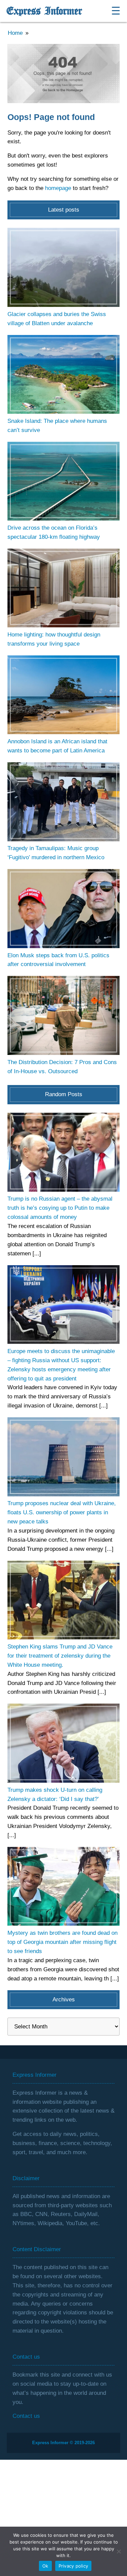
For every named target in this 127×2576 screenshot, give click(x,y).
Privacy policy (73, 2566)
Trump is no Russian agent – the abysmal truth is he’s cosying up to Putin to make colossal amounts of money (60, 1208)
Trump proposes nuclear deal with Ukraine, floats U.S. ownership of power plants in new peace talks (62, 1512)
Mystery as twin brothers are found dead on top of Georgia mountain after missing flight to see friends (62, 1942)
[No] (119, 2551)
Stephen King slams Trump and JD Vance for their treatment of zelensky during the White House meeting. (60, 1656)
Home (15, 33)
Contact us (26, 2416)
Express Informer (44, 11)
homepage (58, 188)
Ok (45, 2566)
